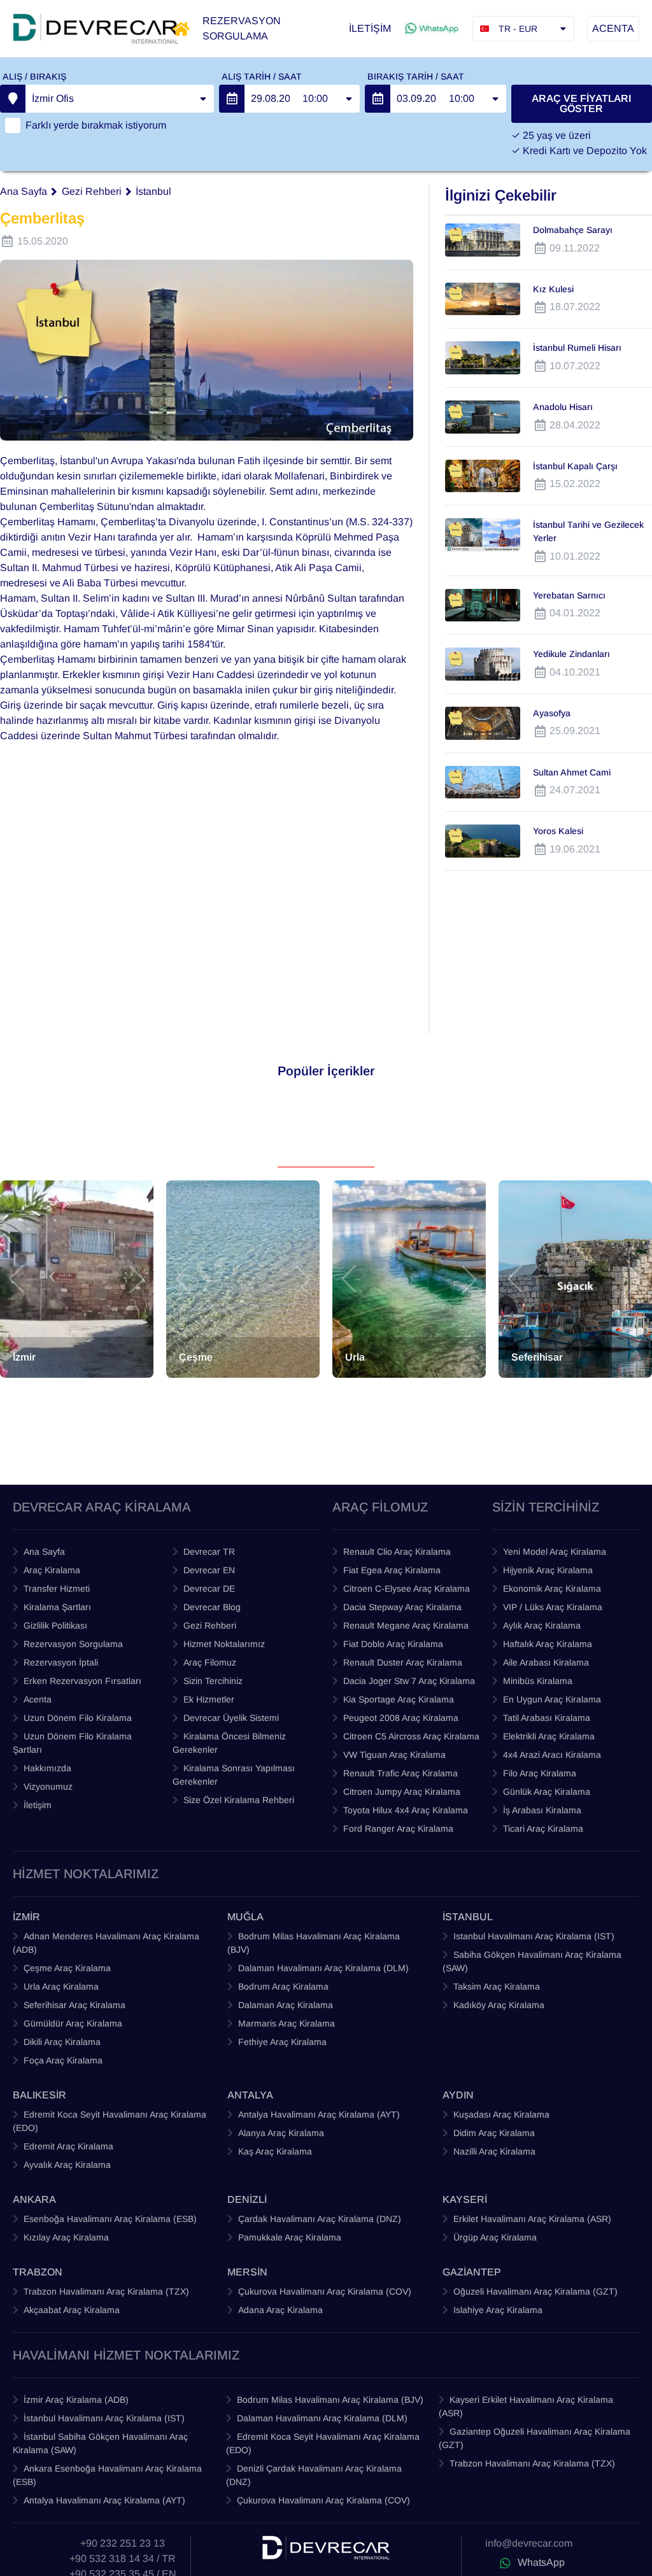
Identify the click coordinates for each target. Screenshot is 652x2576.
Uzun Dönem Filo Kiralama (78, 1718)
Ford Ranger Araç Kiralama (398, 1829)
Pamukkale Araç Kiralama (290, 2237)
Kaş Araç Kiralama (275, 2151)
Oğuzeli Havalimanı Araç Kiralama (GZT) (535, 2291)
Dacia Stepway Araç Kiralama (402, 1607)
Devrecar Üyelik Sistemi (231, 1718)
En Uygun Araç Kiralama (552, 1699)
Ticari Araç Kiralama (543, 1829)
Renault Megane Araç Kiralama (406, 1625)
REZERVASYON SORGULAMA (242, 28)
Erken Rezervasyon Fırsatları (82, 1681)
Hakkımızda (47, 1768)
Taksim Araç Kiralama (497, 1986)
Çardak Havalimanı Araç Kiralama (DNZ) (320, 2219)
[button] (17, 1279)
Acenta (38, 1699)
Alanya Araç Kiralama (281, 2133)
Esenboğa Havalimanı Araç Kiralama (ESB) (110, 2219)
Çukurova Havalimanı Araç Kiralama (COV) (325, 2291)
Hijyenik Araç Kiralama (548, 1570)
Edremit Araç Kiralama (68, 2146)
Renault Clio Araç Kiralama (397, 1552)
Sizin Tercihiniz (213, 1681)
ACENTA (613, 28)
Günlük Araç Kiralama (547, 1792)
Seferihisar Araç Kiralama (74, 2005)
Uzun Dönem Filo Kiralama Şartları (72, 1743)
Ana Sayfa (24, 191)
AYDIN (458, 2095)
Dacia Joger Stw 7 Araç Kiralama (409, 1681)
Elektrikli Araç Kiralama (549, 1736)
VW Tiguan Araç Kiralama (394, 1755)
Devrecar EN (209, 1570)
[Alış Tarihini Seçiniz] (232, 99)
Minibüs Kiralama (538, 1681)
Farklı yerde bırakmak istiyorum (96, 125)
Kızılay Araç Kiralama (66, 2237)
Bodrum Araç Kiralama (283, 1986)
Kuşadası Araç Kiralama (501, 2114)
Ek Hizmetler (209, 1699)
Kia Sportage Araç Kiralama (399, 1699)
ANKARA (34, 2199)
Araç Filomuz (210, 1662)
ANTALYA (250, 2095)
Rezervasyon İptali (61, 1662)
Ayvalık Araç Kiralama (67, 2165)
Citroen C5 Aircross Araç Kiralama (411, 1736)
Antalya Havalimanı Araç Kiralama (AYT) (319, 2114)
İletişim (38, 1805)
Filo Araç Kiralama (540, 1773)
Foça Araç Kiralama (63, 2060)
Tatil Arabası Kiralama (547, 1718)
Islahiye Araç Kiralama (498, 2310)
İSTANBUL (468, 1917)
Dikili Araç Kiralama (62, 2042)
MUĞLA (245, 1917)
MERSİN (247, 2272)
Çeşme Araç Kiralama (67, 1968)
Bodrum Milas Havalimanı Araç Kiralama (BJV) (314, 1943)
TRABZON (38, 2272)
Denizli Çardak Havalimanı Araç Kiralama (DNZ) (314, 2475)
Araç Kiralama (52, 1570)
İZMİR (26, 1917)
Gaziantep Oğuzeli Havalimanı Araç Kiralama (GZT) (535, 2438)
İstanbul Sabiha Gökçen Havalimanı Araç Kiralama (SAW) (100, 2443)
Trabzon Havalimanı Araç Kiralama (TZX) (106, 2291)
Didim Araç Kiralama (494, 2133)
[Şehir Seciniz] (13, 99)
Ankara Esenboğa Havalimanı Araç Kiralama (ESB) (107, 2475)
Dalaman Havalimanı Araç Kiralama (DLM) (323, 1968)
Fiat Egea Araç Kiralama (392, 1570)
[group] (77, 1279)
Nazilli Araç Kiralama (494, 2151)
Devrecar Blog (212, 1607)
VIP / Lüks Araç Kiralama (553, 1607)
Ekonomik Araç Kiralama (552, 1589)
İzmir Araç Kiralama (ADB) (76, 2400)
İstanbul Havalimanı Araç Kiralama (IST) (104, 2418)
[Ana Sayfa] (181, 29)
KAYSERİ (465, 2199)
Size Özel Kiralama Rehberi (239, 1800)
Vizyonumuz (48, 1787)
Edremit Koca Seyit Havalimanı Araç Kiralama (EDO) (110, 2121)
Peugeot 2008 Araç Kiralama (401, 1718)
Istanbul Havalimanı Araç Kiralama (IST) (534, 1936)
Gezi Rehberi (92, 191)
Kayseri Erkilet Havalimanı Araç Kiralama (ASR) (526, 2406)
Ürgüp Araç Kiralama (495, 2237)
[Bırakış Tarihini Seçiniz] (378, 99)
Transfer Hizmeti (57, 1589)
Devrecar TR (209, 1552)
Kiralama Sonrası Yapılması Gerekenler (234, 1775)
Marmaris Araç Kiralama (287, 2023)
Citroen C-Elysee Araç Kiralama (407, 1589)
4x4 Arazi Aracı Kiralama (552, 1755)
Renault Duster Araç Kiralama (403, 1662)
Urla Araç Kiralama (61, 1986)
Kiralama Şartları (57, 1607)
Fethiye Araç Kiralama (282, 2042)
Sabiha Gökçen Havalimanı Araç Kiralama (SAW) (532, 1961)
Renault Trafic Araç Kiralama (400, 1773)
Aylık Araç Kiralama (542, 1625)
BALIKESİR (39, 2095)
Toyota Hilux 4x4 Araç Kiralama (406, 1810)
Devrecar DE (209, 1589)
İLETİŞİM (370, 28)
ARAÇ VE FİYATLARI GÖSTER (581, 103)
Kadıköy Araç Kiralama (499, 2005)
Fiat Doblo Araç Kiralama (393, 1644)
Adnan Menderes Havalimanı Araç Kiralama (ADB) (106, 1943)
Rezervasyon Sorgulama (73, 1644)
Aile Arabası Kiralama (546, 1662)
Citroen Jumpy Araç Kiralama (402, 1792)
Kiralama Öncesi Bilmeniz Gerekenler (229, 1743)
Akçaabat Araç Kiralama (72, 2310)
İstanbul (153, 191)
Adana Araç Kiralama (280, 2310)
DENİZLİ (247, 2199)
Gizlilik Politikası (55, 1625)
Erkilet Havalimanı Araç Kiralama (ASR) (532, 2219)
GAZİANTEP (472, 2272)
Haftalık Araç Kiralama (548, 1644)
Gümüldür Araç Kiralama (73, 2023)
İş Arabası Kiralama (542, 1810)
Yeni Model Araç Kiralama (555, 1552)
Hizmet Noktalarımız (224, 1644)
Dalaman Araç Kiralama (286, 2005)
